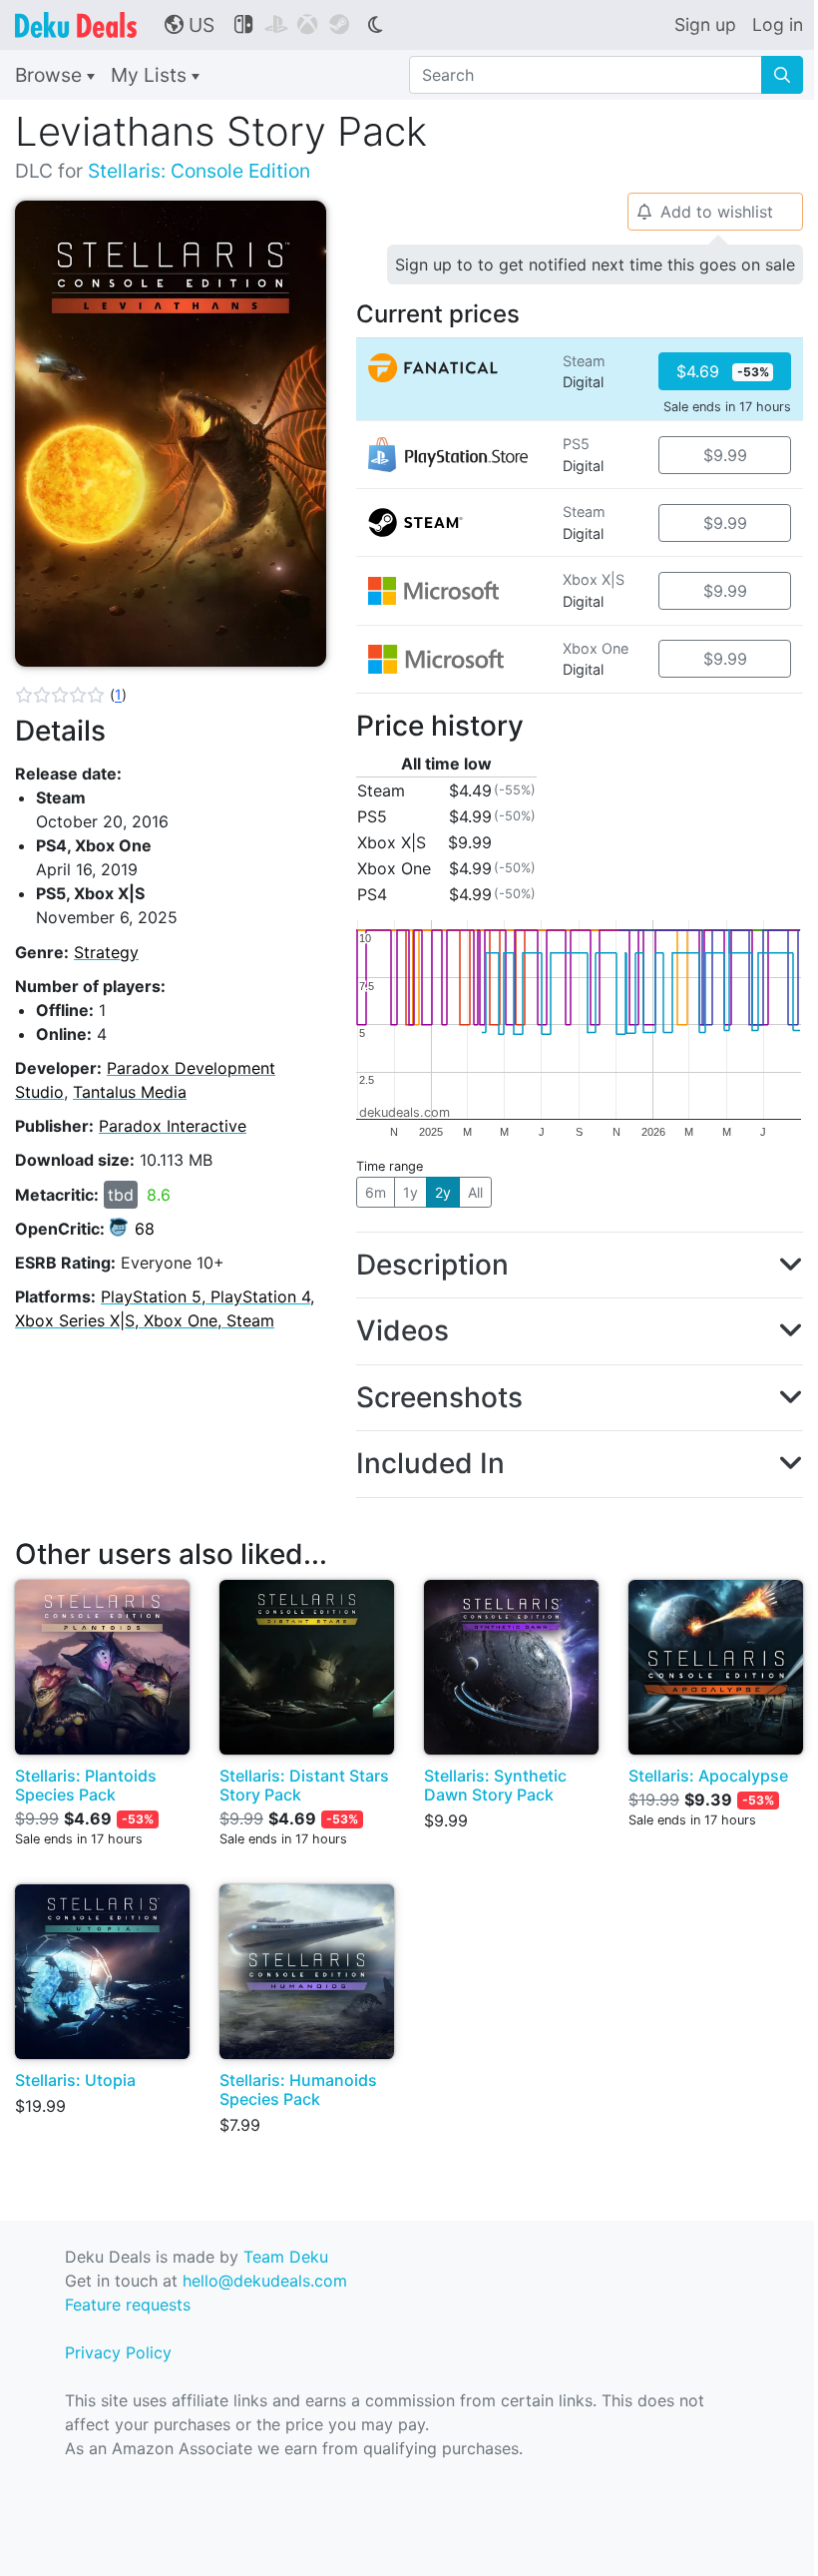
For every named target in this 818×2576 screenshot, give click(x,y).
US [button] (190, 25)
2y (443, 1192)
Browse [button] (51, 75)
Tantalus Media (130, 1092)
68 (145, 1229)
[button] (71, 695)
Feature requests (128, 2305)
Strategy (106, 952)
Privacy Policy (118, 2352)
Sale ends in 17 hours (727, 407)
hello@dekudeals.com (265, 2281)
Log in (778, 24)
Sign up (705, 24)
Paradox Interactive (173, 1126)
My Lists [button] (151, 75)
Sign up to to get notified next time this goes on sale (595, 264)
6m (376, 1192)
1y (410, 1192)
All (475, 1192)
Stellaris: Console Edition (199, 171)
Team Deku (286, 2257)
